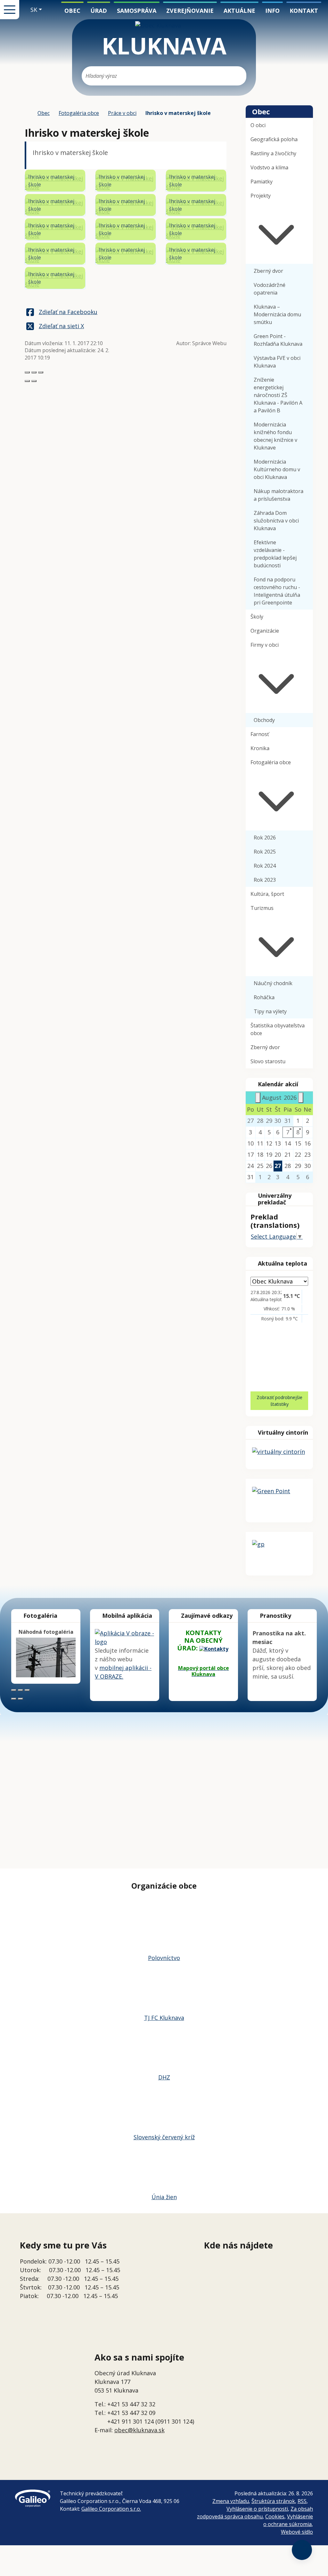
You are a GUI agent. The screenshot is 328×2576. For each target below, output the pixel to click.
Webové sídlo (297, 2532)
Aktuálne (239, 11)
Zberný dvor (268, 271)
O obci (258, 125)
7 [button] (288, 1132)
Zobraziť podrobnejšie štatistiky (279, 1401)
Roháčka (264, 997)
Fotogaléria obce (79, 113)
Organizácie (265, 631)
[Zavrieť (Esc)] (27, 372)
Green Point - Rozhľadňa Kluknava (278, 340)
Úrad (99, 11)
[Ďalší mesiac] (301, 1098)
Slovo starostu (268, 1061)
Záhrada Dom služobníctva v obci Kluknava (276, 521)
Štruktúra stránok (273, 2501)
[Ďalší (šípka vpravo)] (34, 381)
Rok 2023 (265, 880)
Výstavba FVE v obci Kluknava (277, 362)
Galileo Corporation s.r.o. (111, 2509)
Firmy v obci (265, 645)
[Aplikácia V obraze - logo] (125, 1637)
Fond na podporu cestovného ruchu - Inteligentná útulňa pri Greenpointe (277, 591)
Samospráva (137, 11)
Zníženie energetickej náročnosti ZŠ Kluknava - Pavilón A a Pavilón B (278, 395)
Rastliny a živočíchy (273, 153)
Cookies (275, 2516)
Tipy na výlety (270, 1011)
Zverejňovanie (190, 11)
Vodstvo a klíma (269, 167)
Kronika (260, 748)
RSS (302, 2501)
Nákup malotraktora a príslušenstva (279, 495)
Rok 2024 (265, 866)
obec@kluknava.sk (139, 2430)
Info (272, 11)
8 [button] (298, 1132)
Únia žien (164, 2197)
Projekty (261, 196)
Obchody (264, 720)
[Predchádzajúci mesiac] (258, 1098)
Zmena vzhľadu (231, 2501)
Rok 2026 (265, 838)
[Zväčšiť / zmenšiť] (41, 372)
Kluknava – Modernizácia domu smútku (277, 314)
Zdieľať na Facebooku (68, 312)
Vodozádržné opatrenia (270, 289)
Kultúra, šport (267, 894)
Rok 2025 (265, 852)
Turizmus (262, 908)
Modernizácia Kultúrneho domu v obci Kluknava (277, 469)
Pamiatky (262, 182)
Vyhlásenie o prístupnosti (257, 2509)
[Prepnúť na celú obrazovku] (34, 372)
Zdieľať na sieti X (61, 326)
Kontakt (304, 11)
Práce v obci (122, 113)
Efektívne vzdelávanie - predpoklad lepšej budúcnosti (275, 554)
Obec (72, 11)
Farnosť (260, 734)
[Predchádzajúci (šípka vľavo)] (27, 381)
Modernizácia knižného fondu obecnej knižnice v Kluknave (275, 436)
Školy (257, 617)
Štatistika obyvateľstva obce (278, 1029)
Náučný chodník (273, 983)
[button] (36, 10)
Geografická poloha (274, 139)
